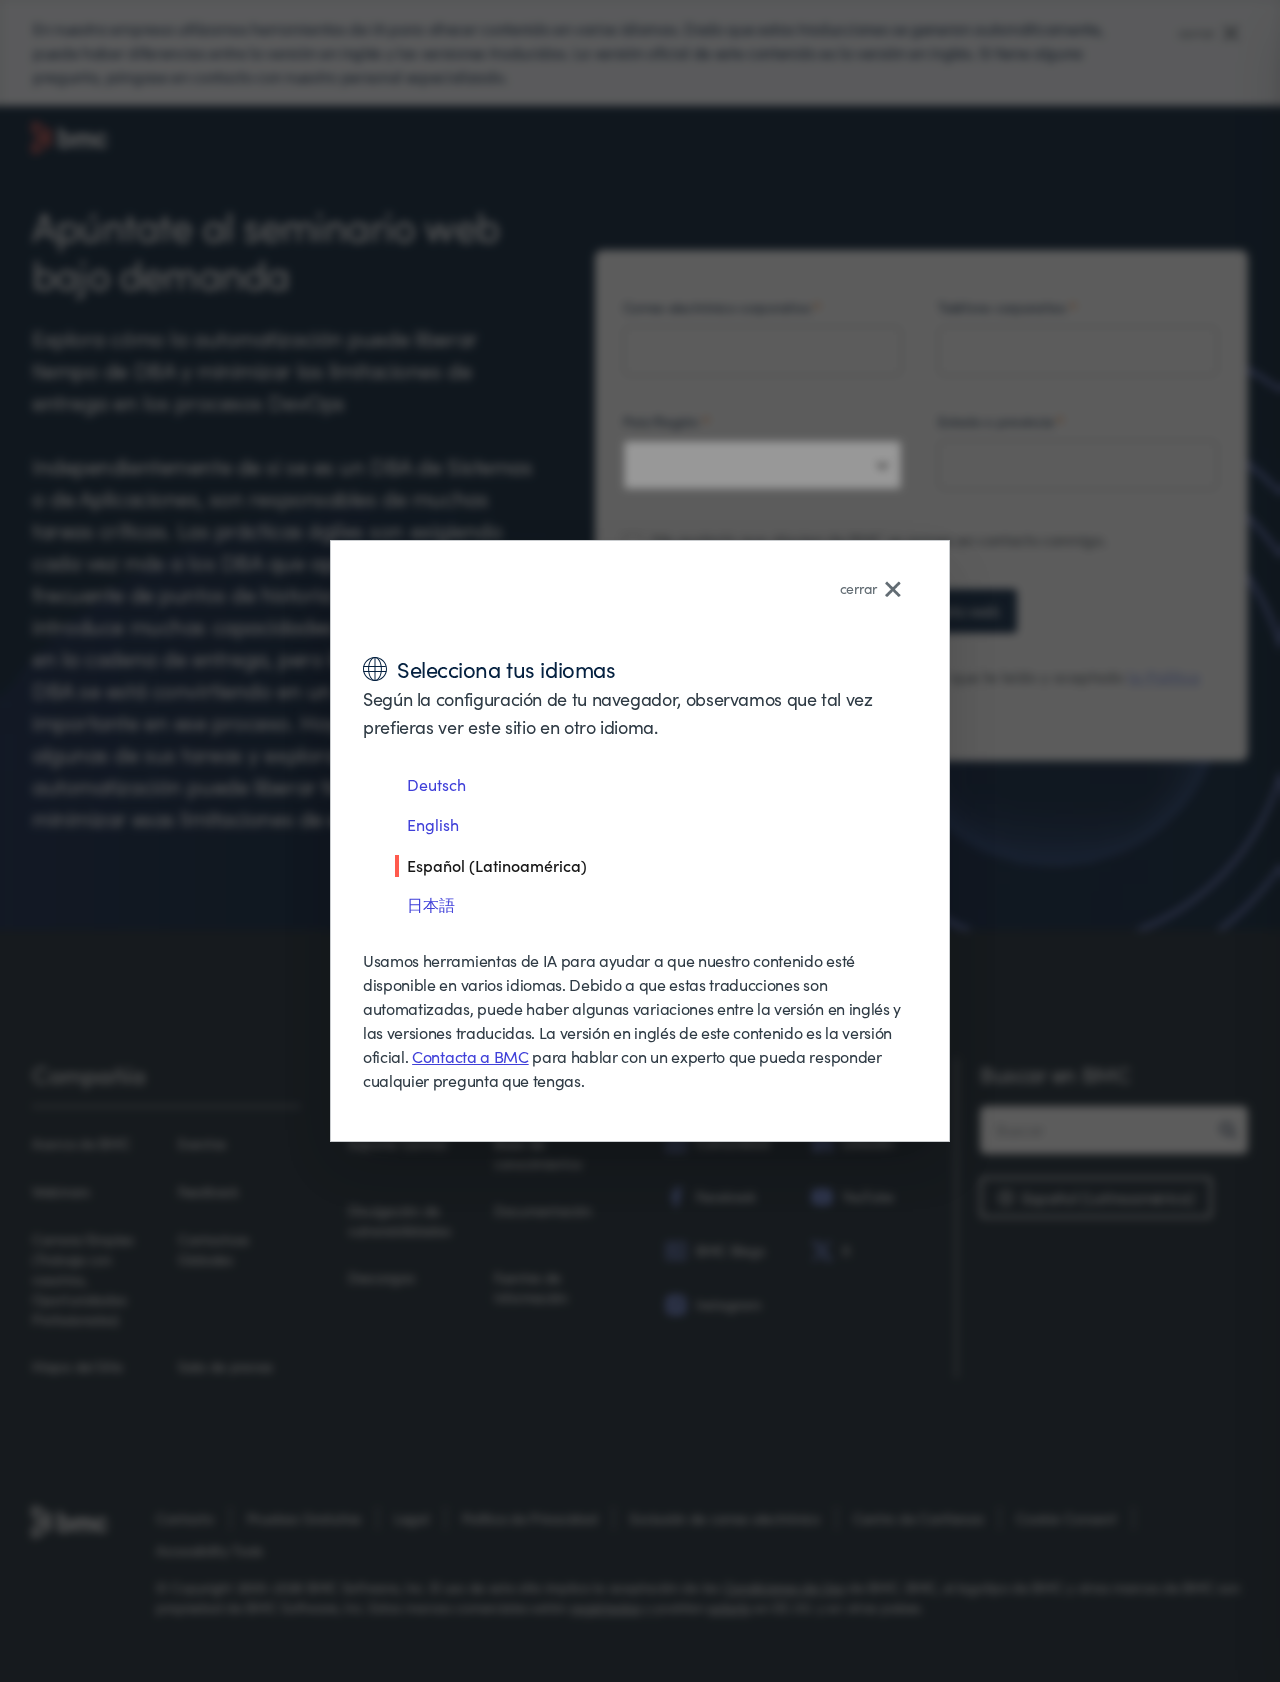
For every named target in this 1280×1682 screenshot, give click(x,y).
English (433, 824)
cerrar (858, 588)
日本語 (431, 904)
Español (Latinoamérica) (497, 865)
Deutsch (436, 784)
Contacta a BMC (470, 1056)
